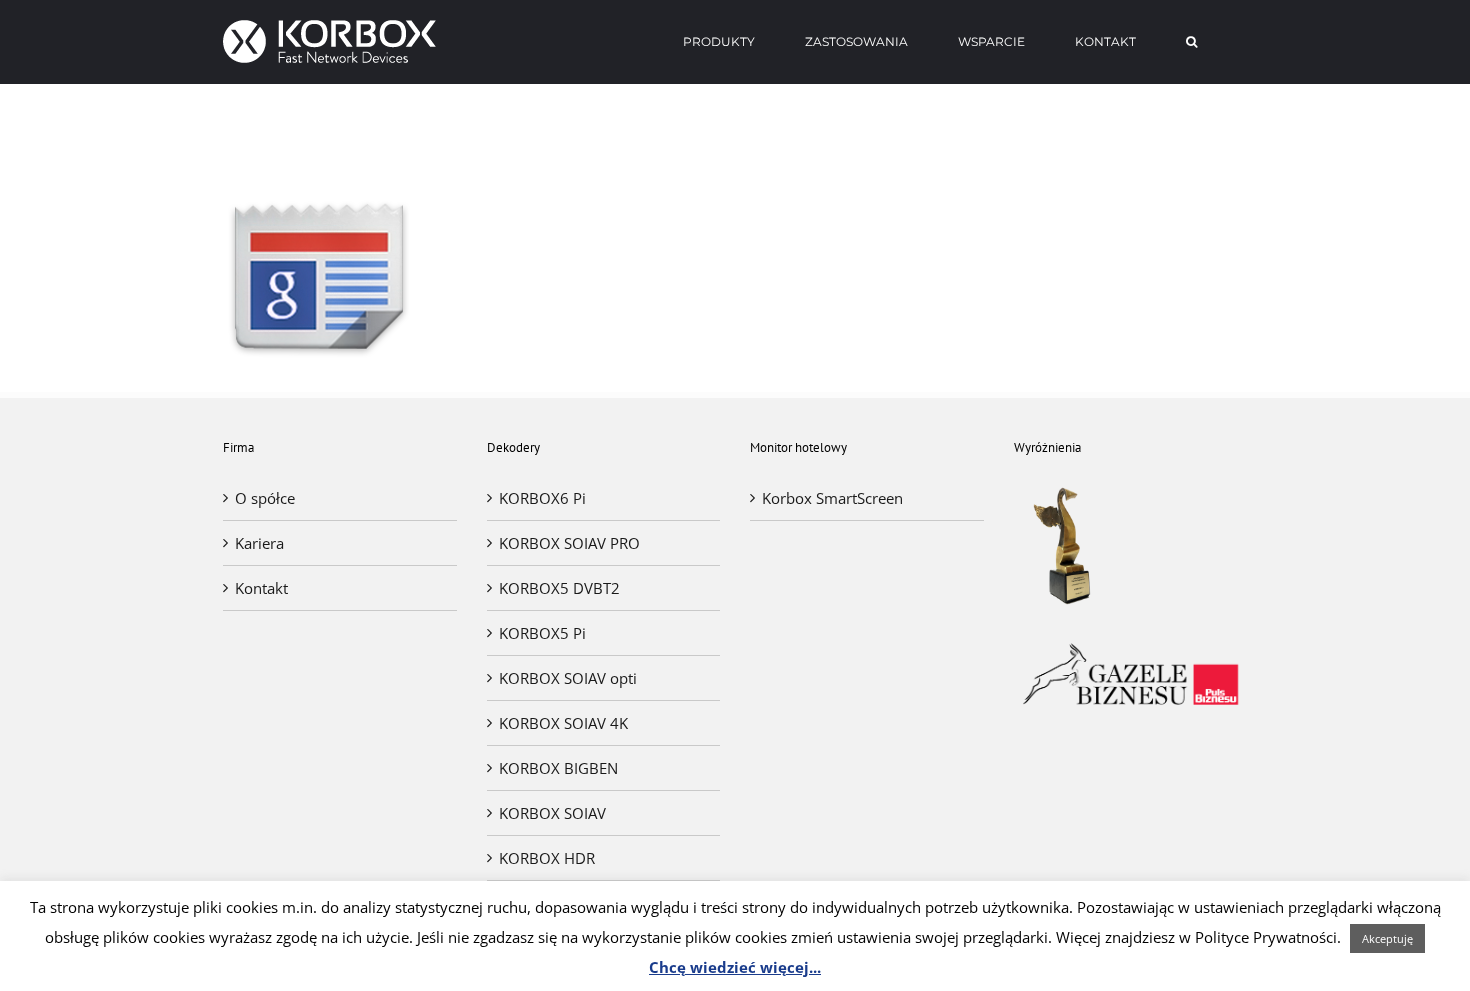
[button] (1191, 42)
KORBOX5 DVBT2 (559, 588)
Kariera (259, 543)
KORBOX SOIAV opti (568, 678)
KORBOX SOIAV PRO (569, 543)
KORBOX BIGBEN (558, 768)
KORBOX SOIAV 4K (563, 723)
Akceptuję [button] (1387, 938)
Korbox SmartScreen (832, 498)
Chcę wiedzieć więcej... (735, 967)
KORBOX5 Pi (542, 633)
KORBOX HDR (547, 858)
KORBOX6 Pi (542, 498)
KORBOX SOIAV (552, 813)
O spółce (265, 498)
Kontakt (261, 588)
